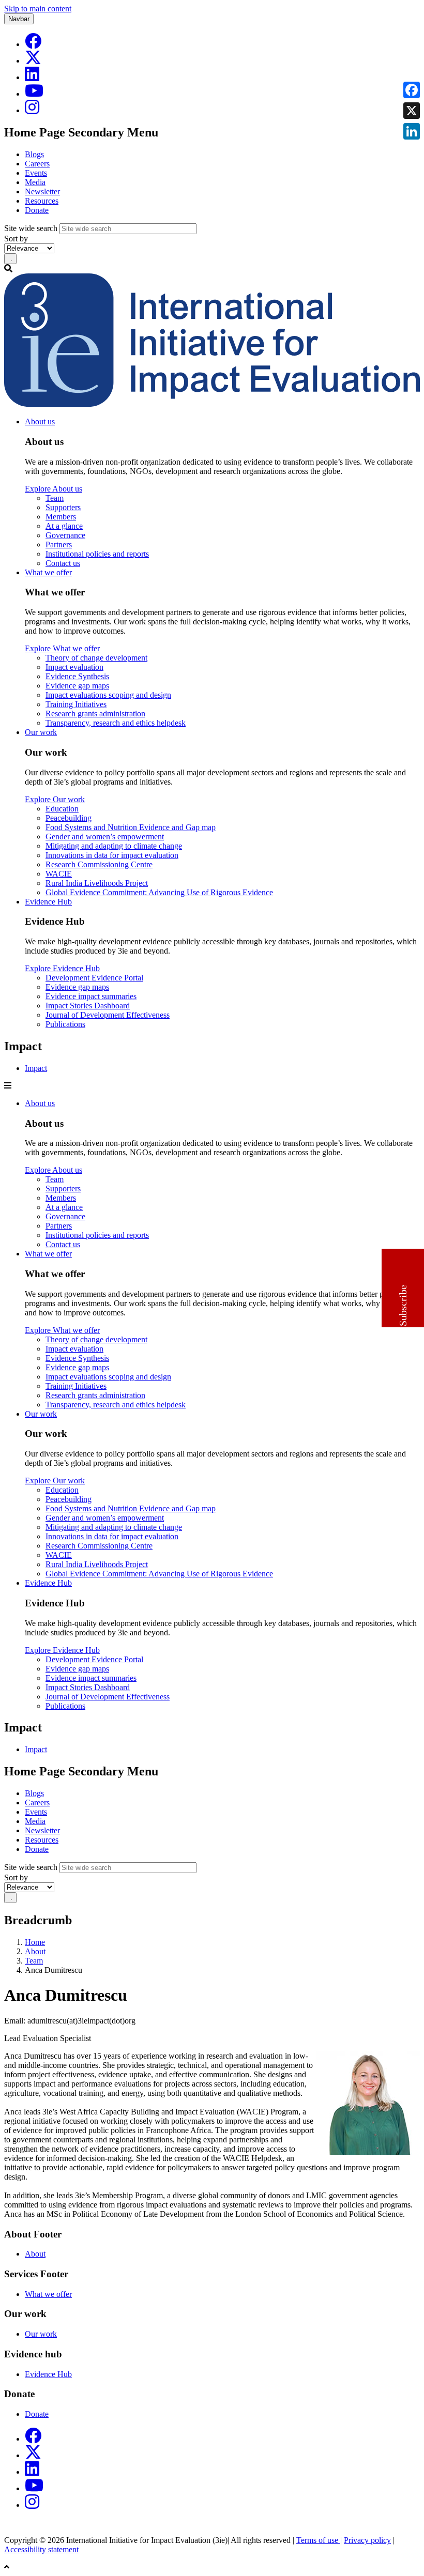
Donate (37, 210)
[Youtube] (34, 94)
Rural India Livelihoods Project (97, 883)
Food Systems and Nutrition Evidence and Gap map (131, 827)
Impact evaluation (74, 667)
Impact (36, 1068)
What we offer (48, 572)
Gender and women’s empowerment (105, 837)
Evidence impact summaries (91, 996)
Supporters (63, 507)
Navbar (19, 19)
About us (40, 421)
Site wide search (31, 228)
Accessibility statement (41, 2549)
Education (62, 809)
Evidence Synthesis (77, 676)
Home (35, 1942)
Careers (37, 164)
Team (55, 498)
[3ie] (212, 404)
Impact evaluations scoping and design (108, 695)
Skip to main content (38, 9)
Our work (41, 732)
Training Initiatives (76, 704)
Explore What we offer (62, 648)
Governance (65, 535)
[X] (33, 61)
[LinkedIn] (32, 77)
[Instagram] (32, 110)
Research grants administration (95, 714)
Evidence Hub (48, 902)
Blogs (34, 154)
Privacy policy (367, 2540)
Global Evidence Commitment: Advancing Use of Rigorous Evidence (159, 892)
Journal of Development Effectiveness (108, 1015)
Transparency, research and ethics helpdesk (116, 723)
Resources (42, 201)
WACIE (59, 874)
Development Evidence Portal (94, 978)
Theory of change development (96, 658)
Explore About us (54, 489)
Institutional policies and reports (97, 554)
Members (61, 517)
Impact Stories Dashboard (88, 1006)
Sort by (16, 239)
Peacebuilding (69, 818)
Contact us (63, 563)
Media (35, 182)
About (35, 1951)
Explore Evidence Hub (62, 968)
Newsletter (42, 191)
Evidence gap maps (77, 686)
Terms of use (318, 2540)
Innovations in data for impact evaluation (112, 855)
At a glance (64, 526)
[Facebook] (33, 44)
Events (36, 173)
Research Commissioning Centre (99, 864)
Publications (65, 1024)
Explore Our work (55, 799)
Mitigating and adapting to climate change (114, 846)
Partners (59, 545)
